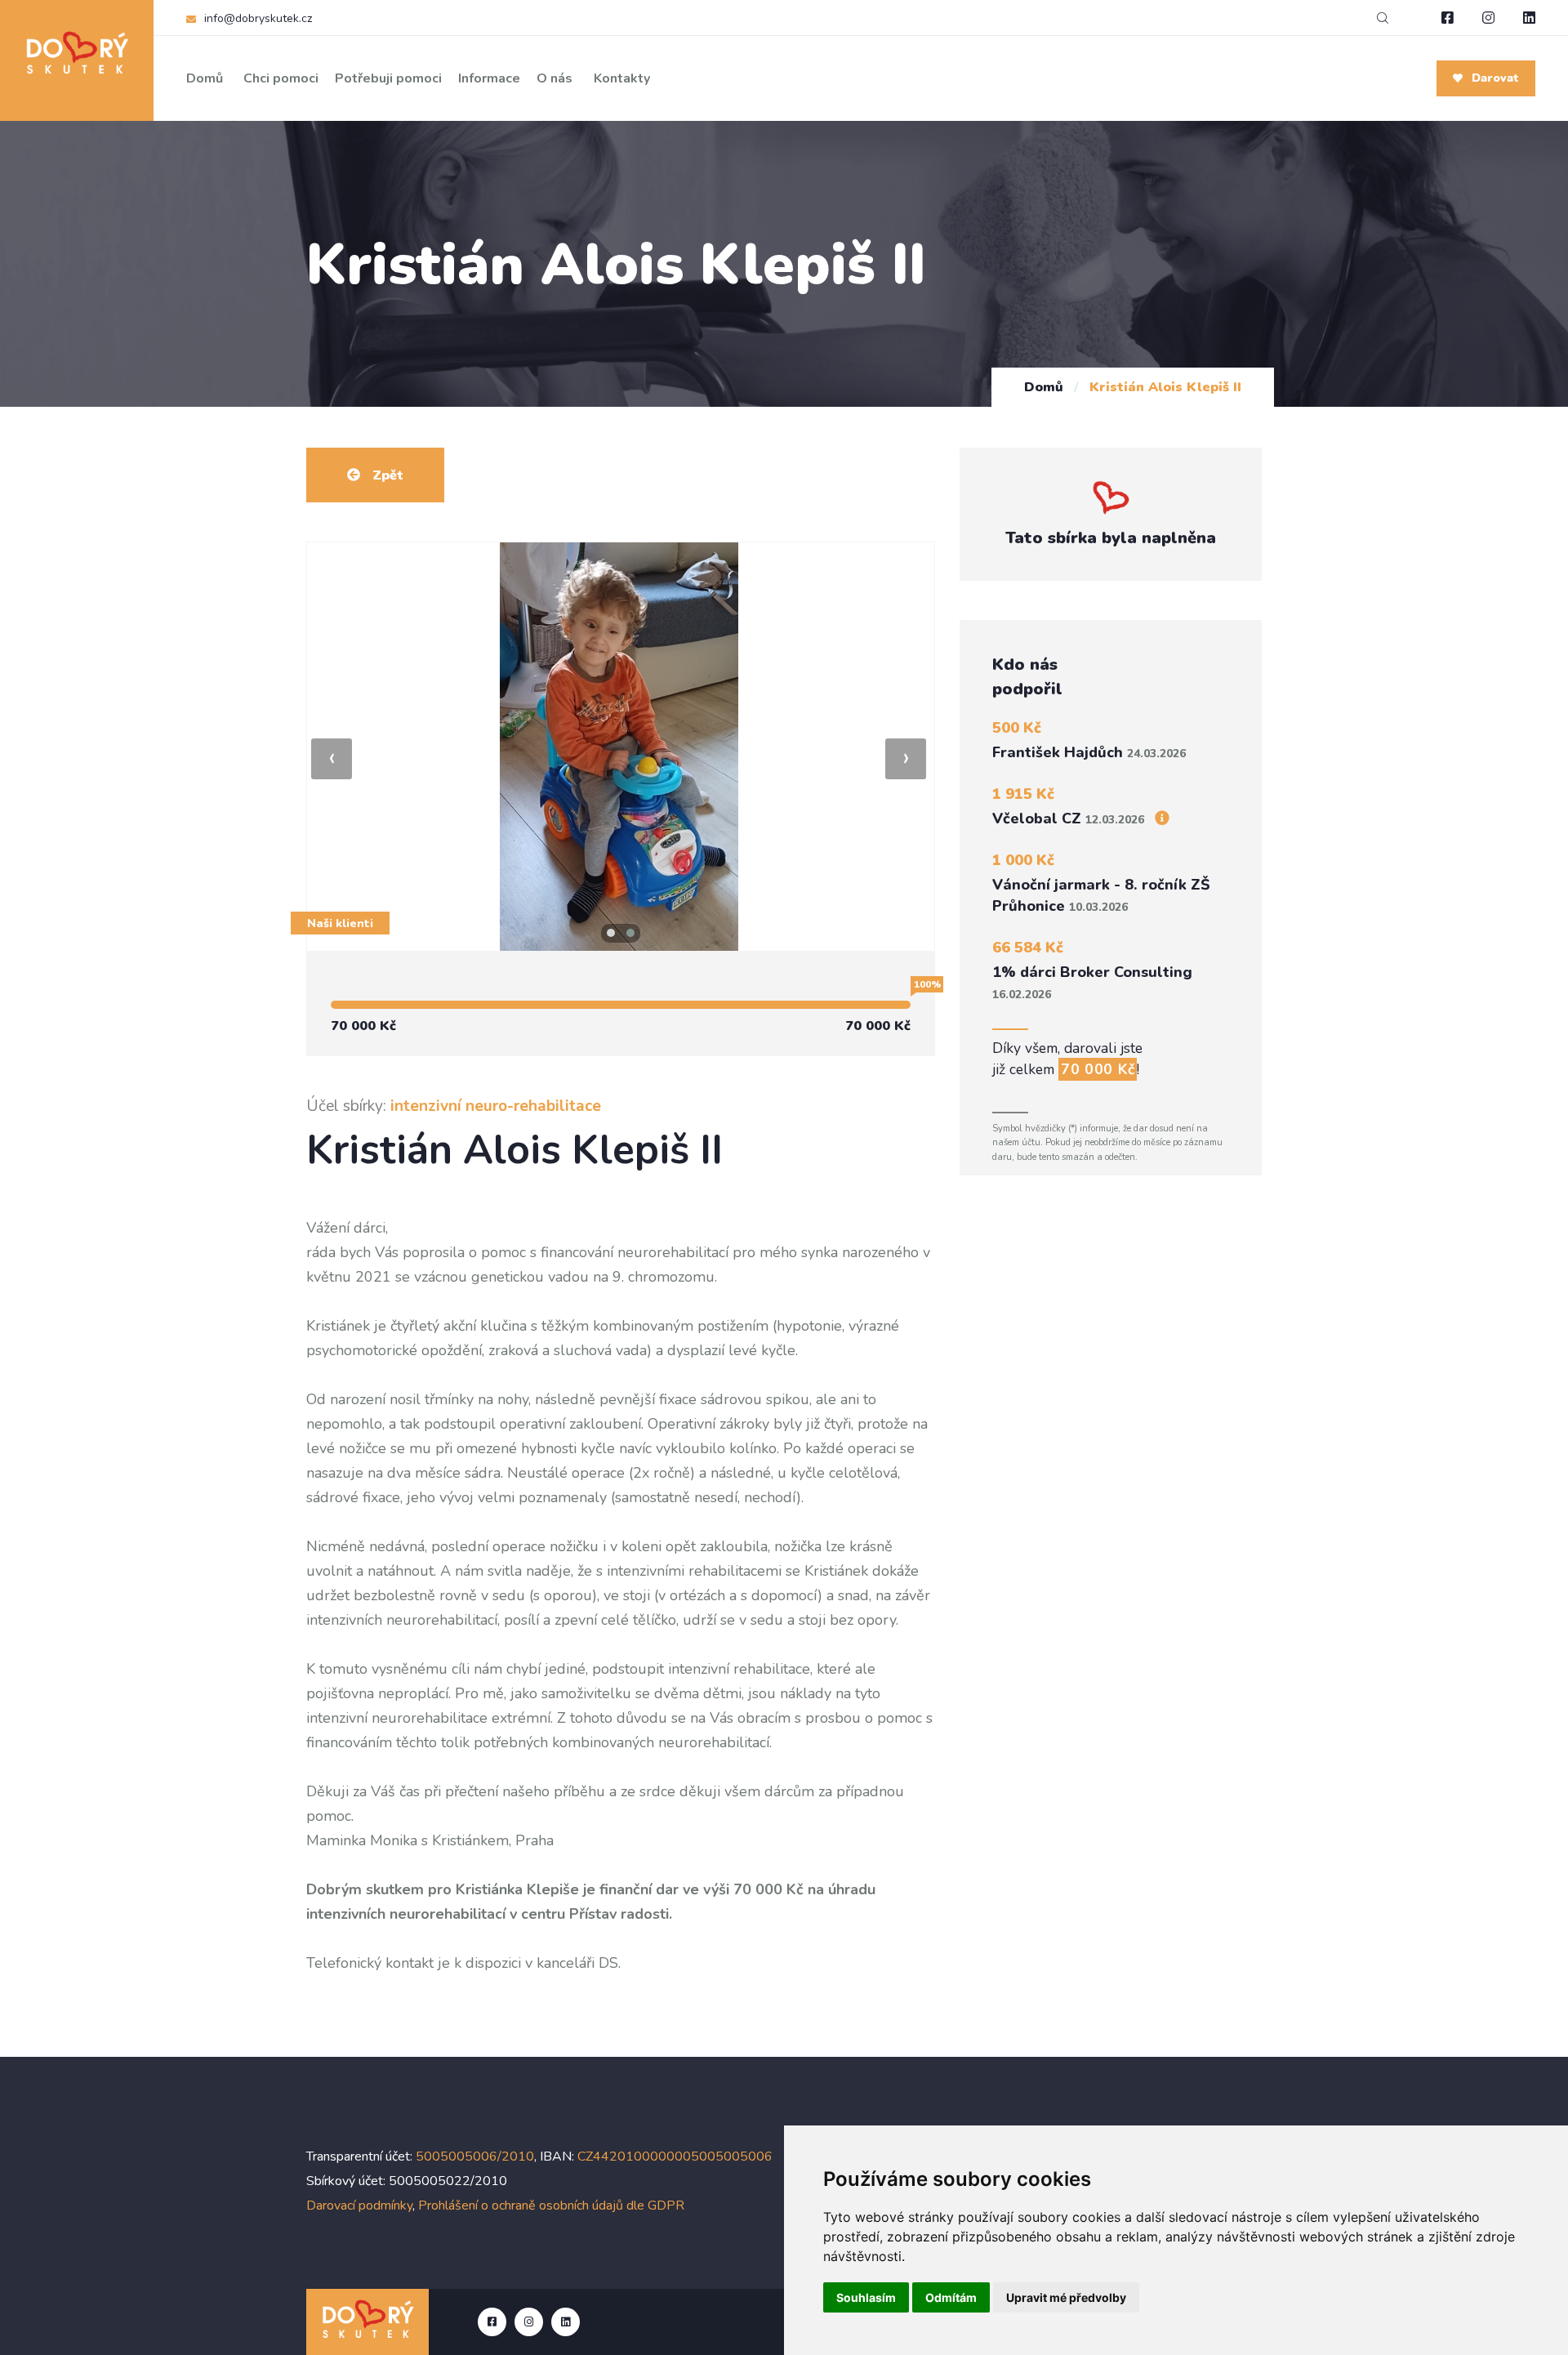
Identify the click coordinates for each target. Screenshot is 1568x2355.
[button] (611, 933)
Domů (205, 78)
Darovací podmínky (359, 2206)
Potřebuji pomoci (388, 78)
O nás (555, 78)
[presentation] (332, 759)
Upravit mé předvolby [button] (1066, 2297)
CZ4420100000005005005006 (675, 2157)
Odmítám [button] (951, 2297)
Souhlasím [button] (866, 2297)
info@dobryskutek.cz (258, 18)
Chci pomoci (281, 78)
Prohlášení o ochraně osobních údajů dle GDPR (551, 2206)
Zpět (386, 475)
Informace (489, 78)
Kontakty (622, 78)
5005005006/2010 (475, 2157)
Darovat (1494, 78)
